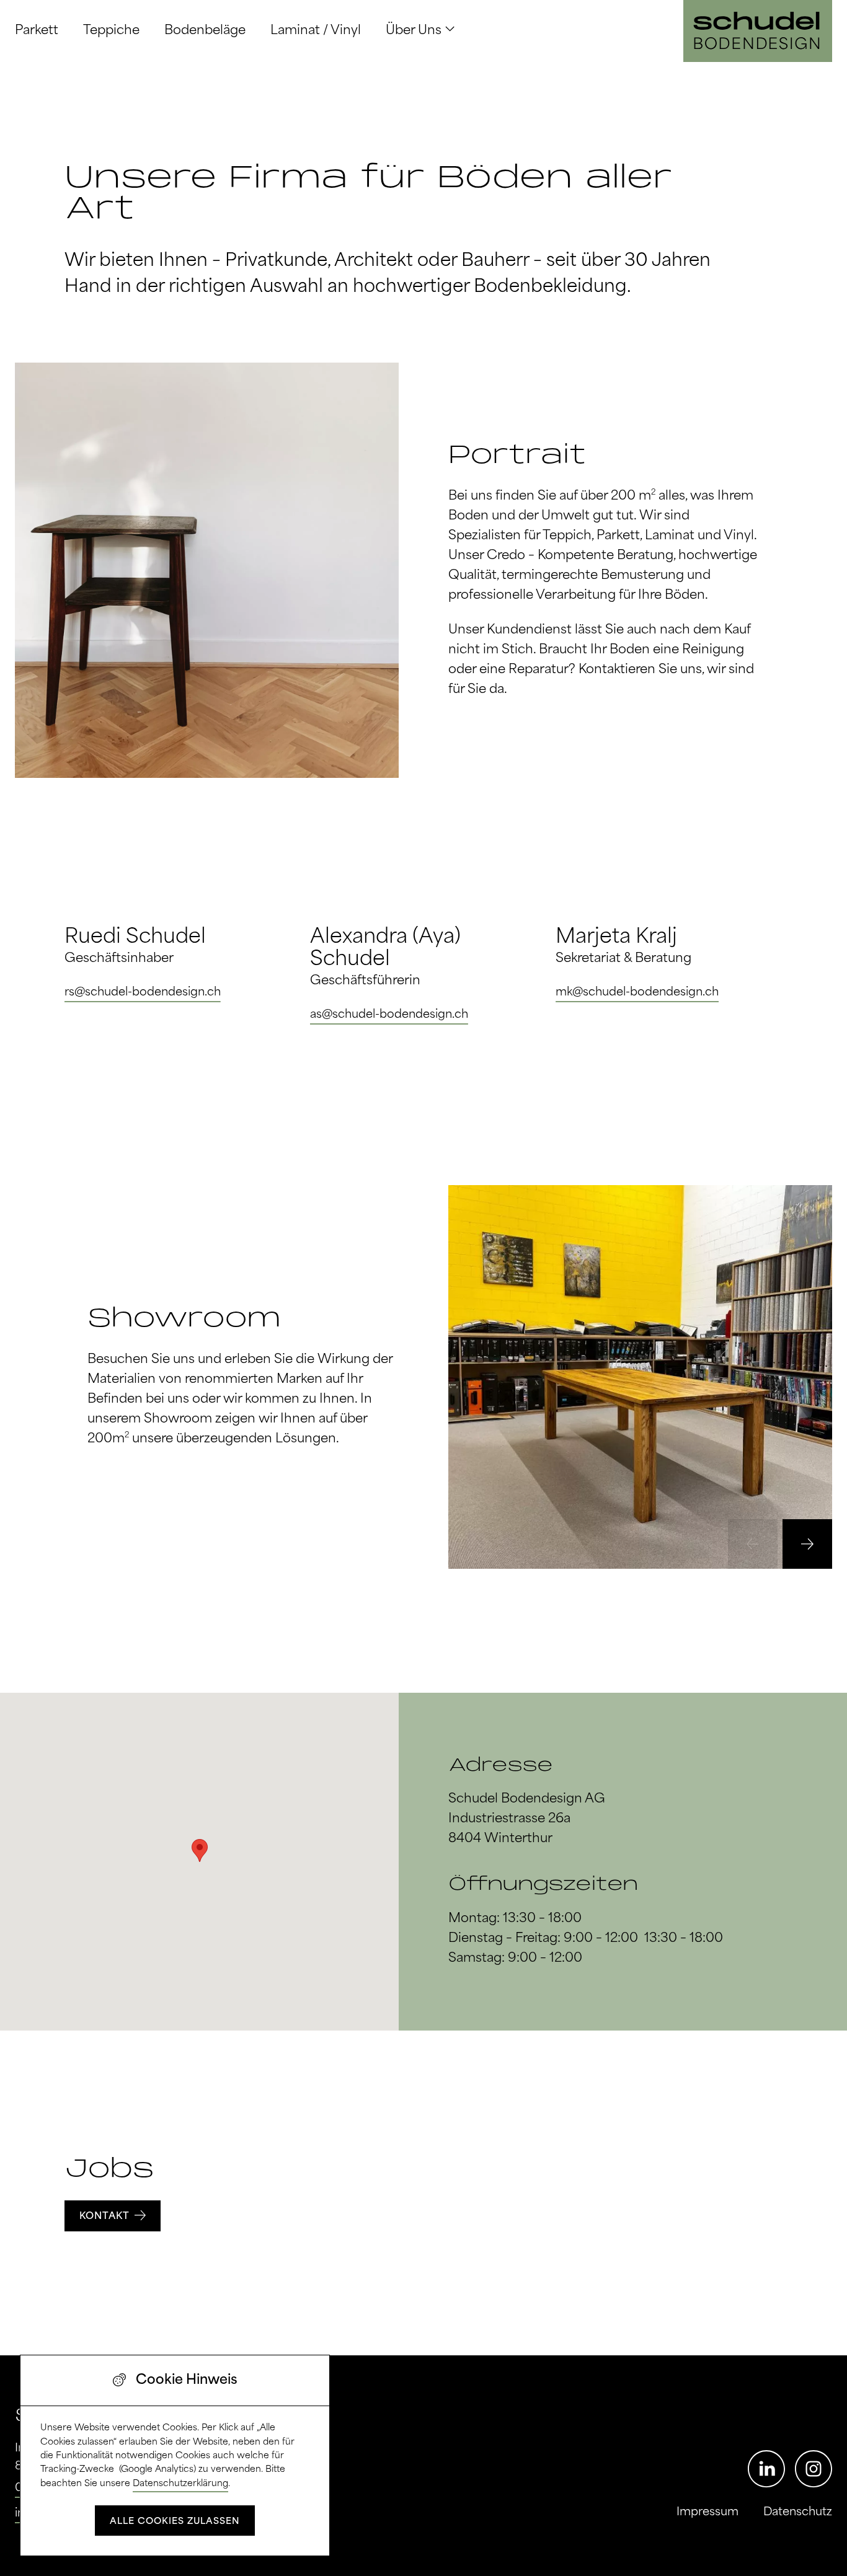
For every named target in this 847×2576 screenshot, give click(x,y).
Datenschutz (798, 2512)
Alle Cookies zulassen (175, 2521)
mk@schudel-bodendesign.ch (637, 992)
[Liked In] (766, 2469)
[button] (807, 1544)
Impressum (707, 2512)
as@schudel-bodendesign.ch (389, 1015)
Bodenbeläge (205, 31)
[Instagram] (814, 2469)
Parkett (37, 31)
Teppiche (111, 31)
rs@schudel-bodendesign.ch (143, 992)
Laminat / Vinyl (316, 31)
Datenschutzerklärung (180, 2484)
